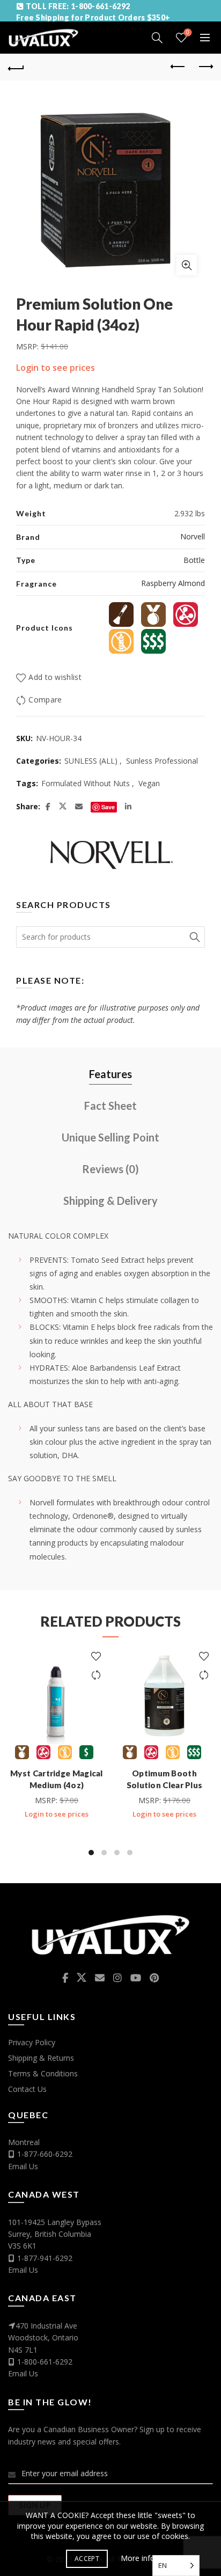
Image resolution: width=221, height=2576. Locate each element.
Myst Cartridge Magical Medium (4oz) (57, 1779)
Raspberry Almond (173, 583)
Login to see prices (56, 368)
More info (138, 2558)
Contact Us (27, 2089)
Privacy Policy (32, 2042)
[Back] (16, 67)
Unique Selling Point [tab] (110, 1137)
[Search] (157, 38)
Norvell (193, 536)
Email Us (23, 2166)
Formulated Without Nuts (86, 783)
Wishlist (188, 33)
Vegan (149, 783)
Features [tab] (110, 1074)
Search (194, 937)
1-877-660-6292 (45, 2154)
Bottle (194, 560)
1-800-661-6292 (45, 2362)
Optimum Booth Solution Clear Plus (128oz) (165, 1785)
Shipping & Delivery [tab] (110, 1201)
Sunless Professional (162, 761)
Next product (205, 67)
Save (108, 807)
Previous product (178, 67)
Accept (87, 2559)
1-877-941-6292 (45, 2258)
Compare (45, 700)
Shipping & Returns (41, 2058)
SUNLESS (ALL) (91, 761)
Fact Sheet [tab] (110, 1106)
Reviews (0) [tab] (110, 1169)
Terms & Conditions (43, 2073)
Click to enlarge (187, 265)
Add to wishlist (55, 677)
